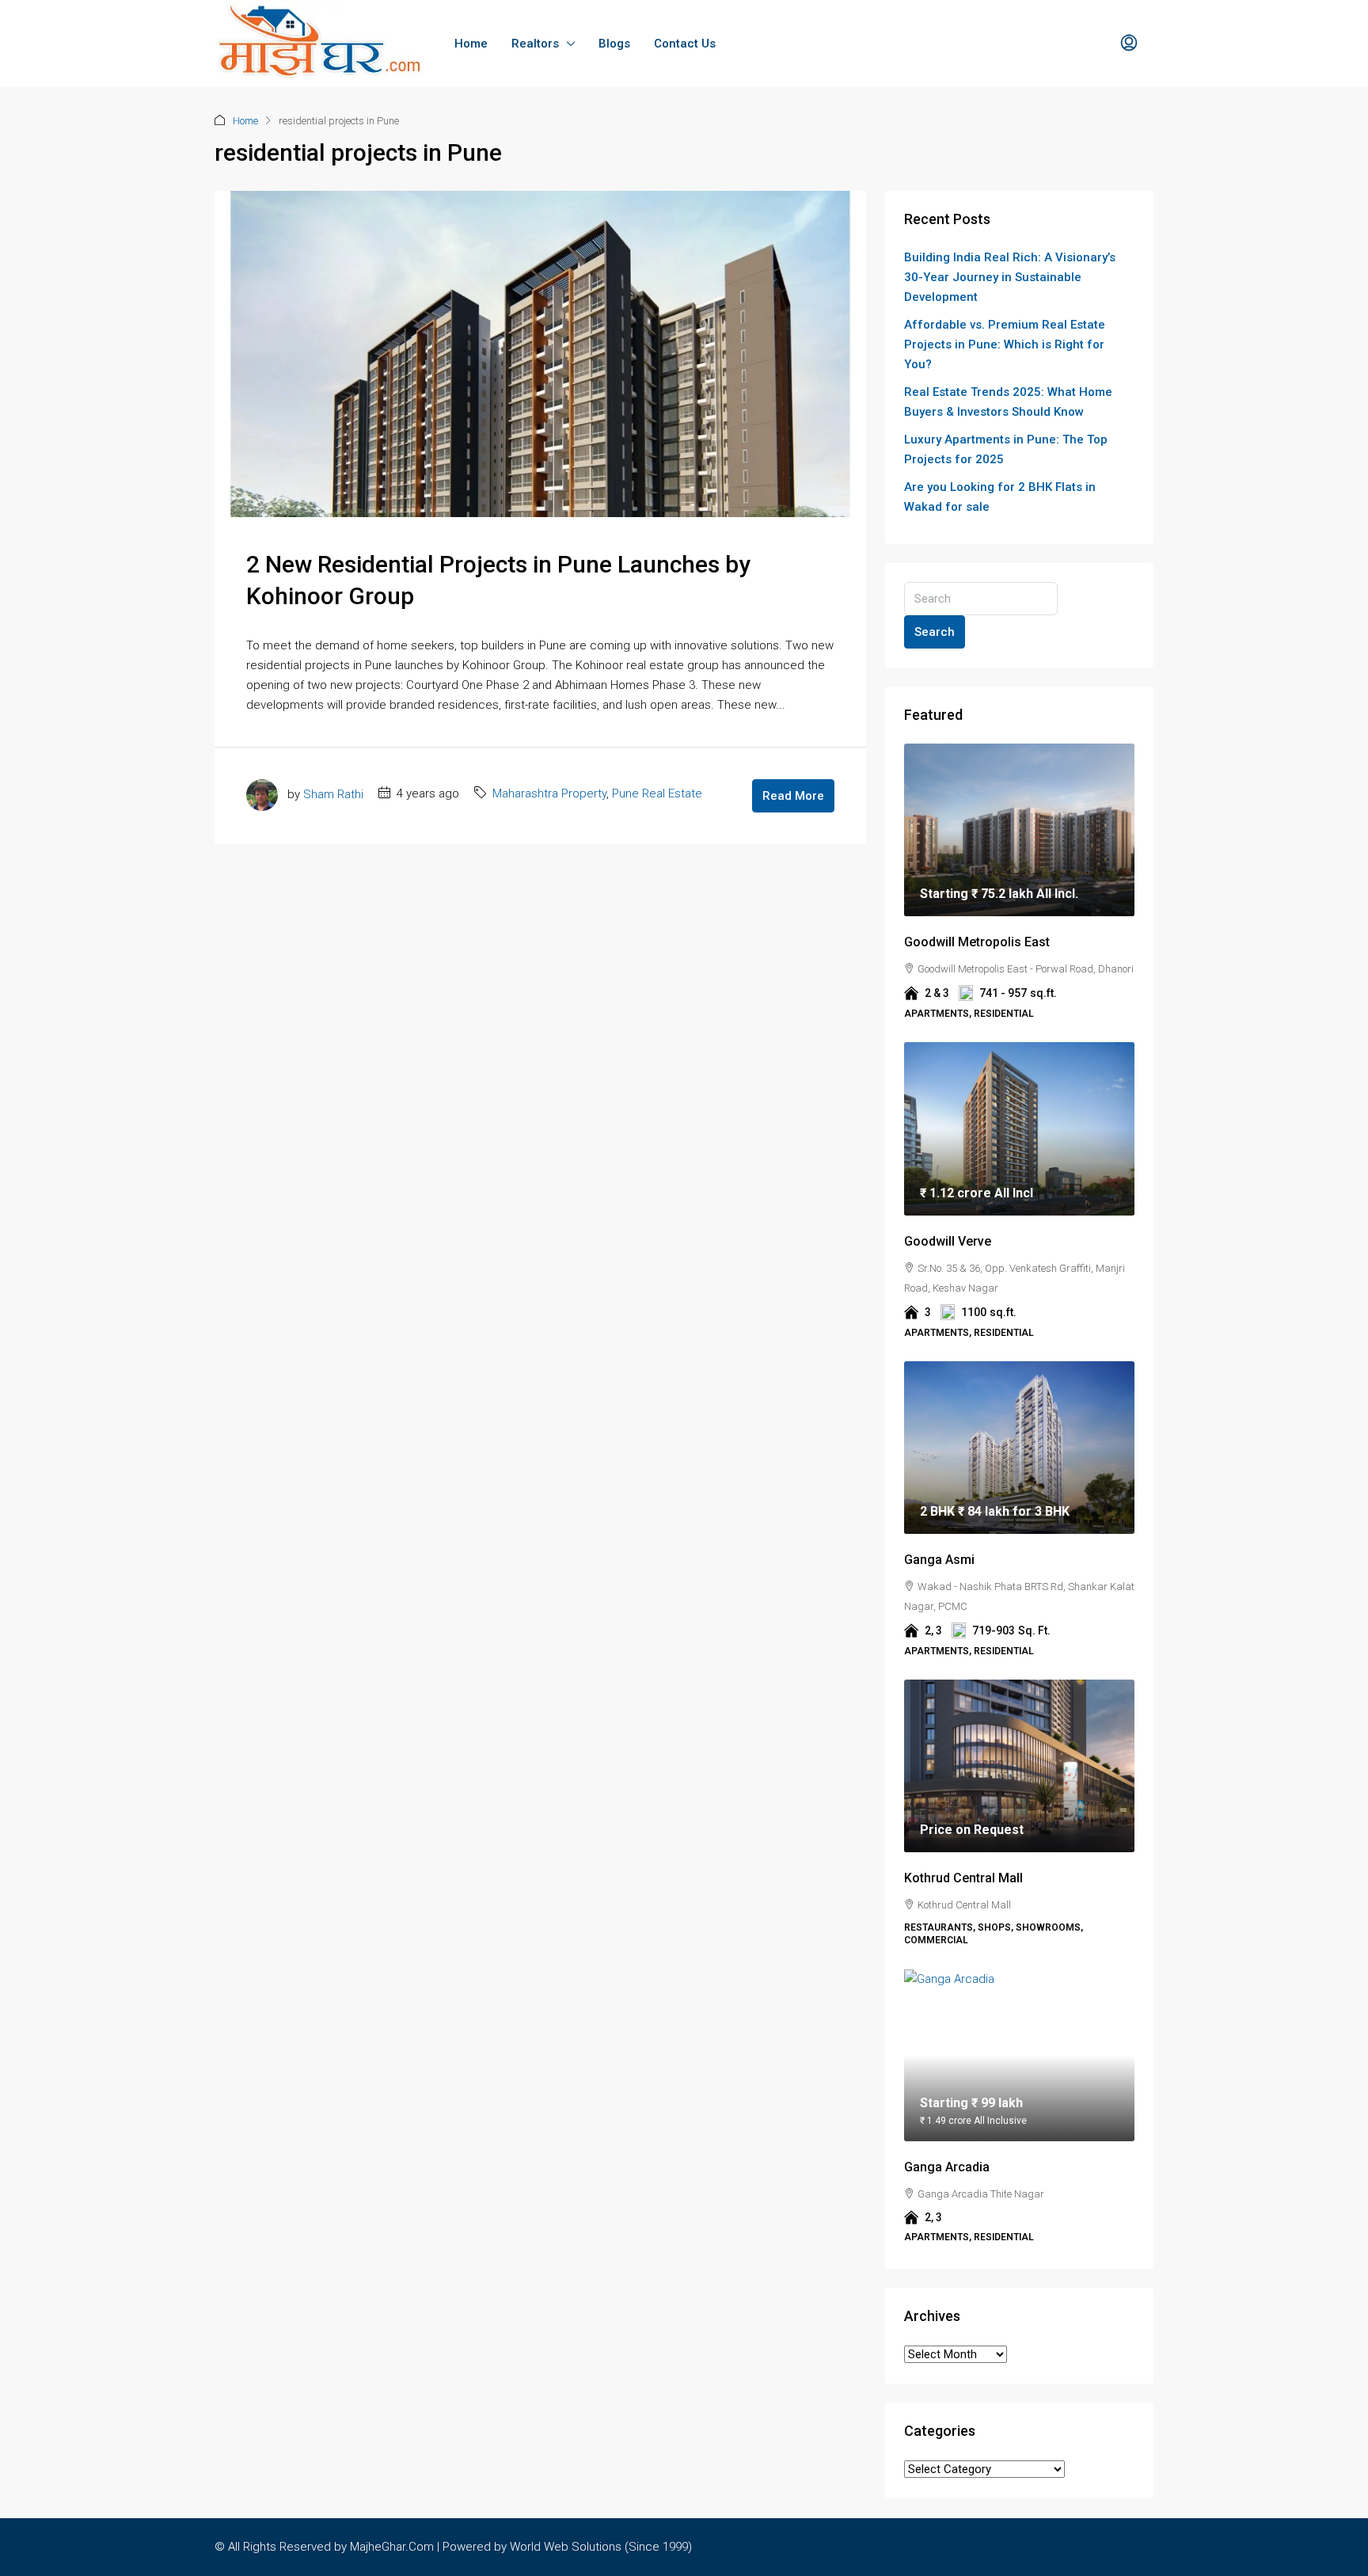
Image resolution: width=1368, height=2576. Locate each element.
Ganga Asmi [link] (939, 1560)
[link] (1019, 830)
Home (471, 44)
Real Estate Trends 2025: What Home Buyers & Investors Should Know (1008, 402)
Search (935, 632)
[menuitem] (1129, 44)
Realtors (535, 44)
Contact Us (685, 44)
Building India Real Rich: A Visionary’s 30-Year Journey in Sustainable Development (1010, 277)
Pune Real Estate (657, 793)
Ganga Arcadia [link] (947, 2167)
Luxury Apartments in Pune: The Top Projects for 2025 (1006, 449)
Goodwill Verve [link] (948, 1241)
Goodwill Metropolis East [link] (977, 942)
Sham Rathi (333, 793)
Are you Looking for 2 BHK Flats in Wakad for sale (1000, 497)
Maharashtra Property (549, 793)
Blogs (614, 44)
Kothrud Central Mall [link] (963, 1878)
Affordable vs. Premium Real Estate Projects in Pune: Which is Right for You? (1005, 344)
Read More (793, 796)
